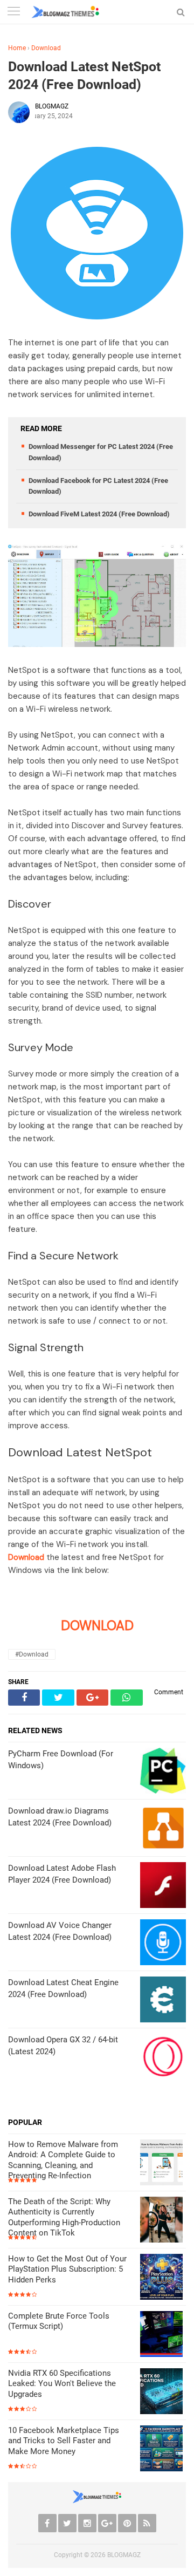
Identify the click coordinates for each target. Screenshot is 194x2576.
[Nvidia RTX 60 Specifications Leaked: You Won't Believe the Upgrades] (163, 2392)
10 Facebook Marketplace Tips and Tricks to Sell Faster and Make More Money (64, 2441)
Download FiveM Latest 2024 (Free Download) (99, 514)
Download (46, 48)
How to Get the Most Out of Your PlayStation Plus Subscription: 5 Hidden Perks (67, 2269)
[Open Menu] (13, 12)
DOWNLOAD (97, 1626)
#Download (32, 1654)
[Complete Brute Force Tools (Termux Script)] (163, 2335)
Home (17, 48)
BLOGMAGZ (124, 2555)
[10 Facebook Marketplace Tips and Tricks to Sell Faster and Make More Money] (163, 2449)
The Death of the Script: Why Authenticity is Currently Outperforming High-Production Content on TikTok (64, 2217)
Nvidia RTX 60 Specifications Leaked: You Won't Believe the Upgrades (62, 2384)
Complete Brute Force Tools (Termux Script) (59, 2321)
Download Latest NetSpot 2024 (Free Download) (84, 76)
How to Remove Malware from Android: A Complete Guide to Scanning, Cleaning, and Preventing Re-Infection (63, 2160)
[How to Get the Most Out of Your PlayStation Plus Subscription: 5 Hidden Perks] (163, 2278)
